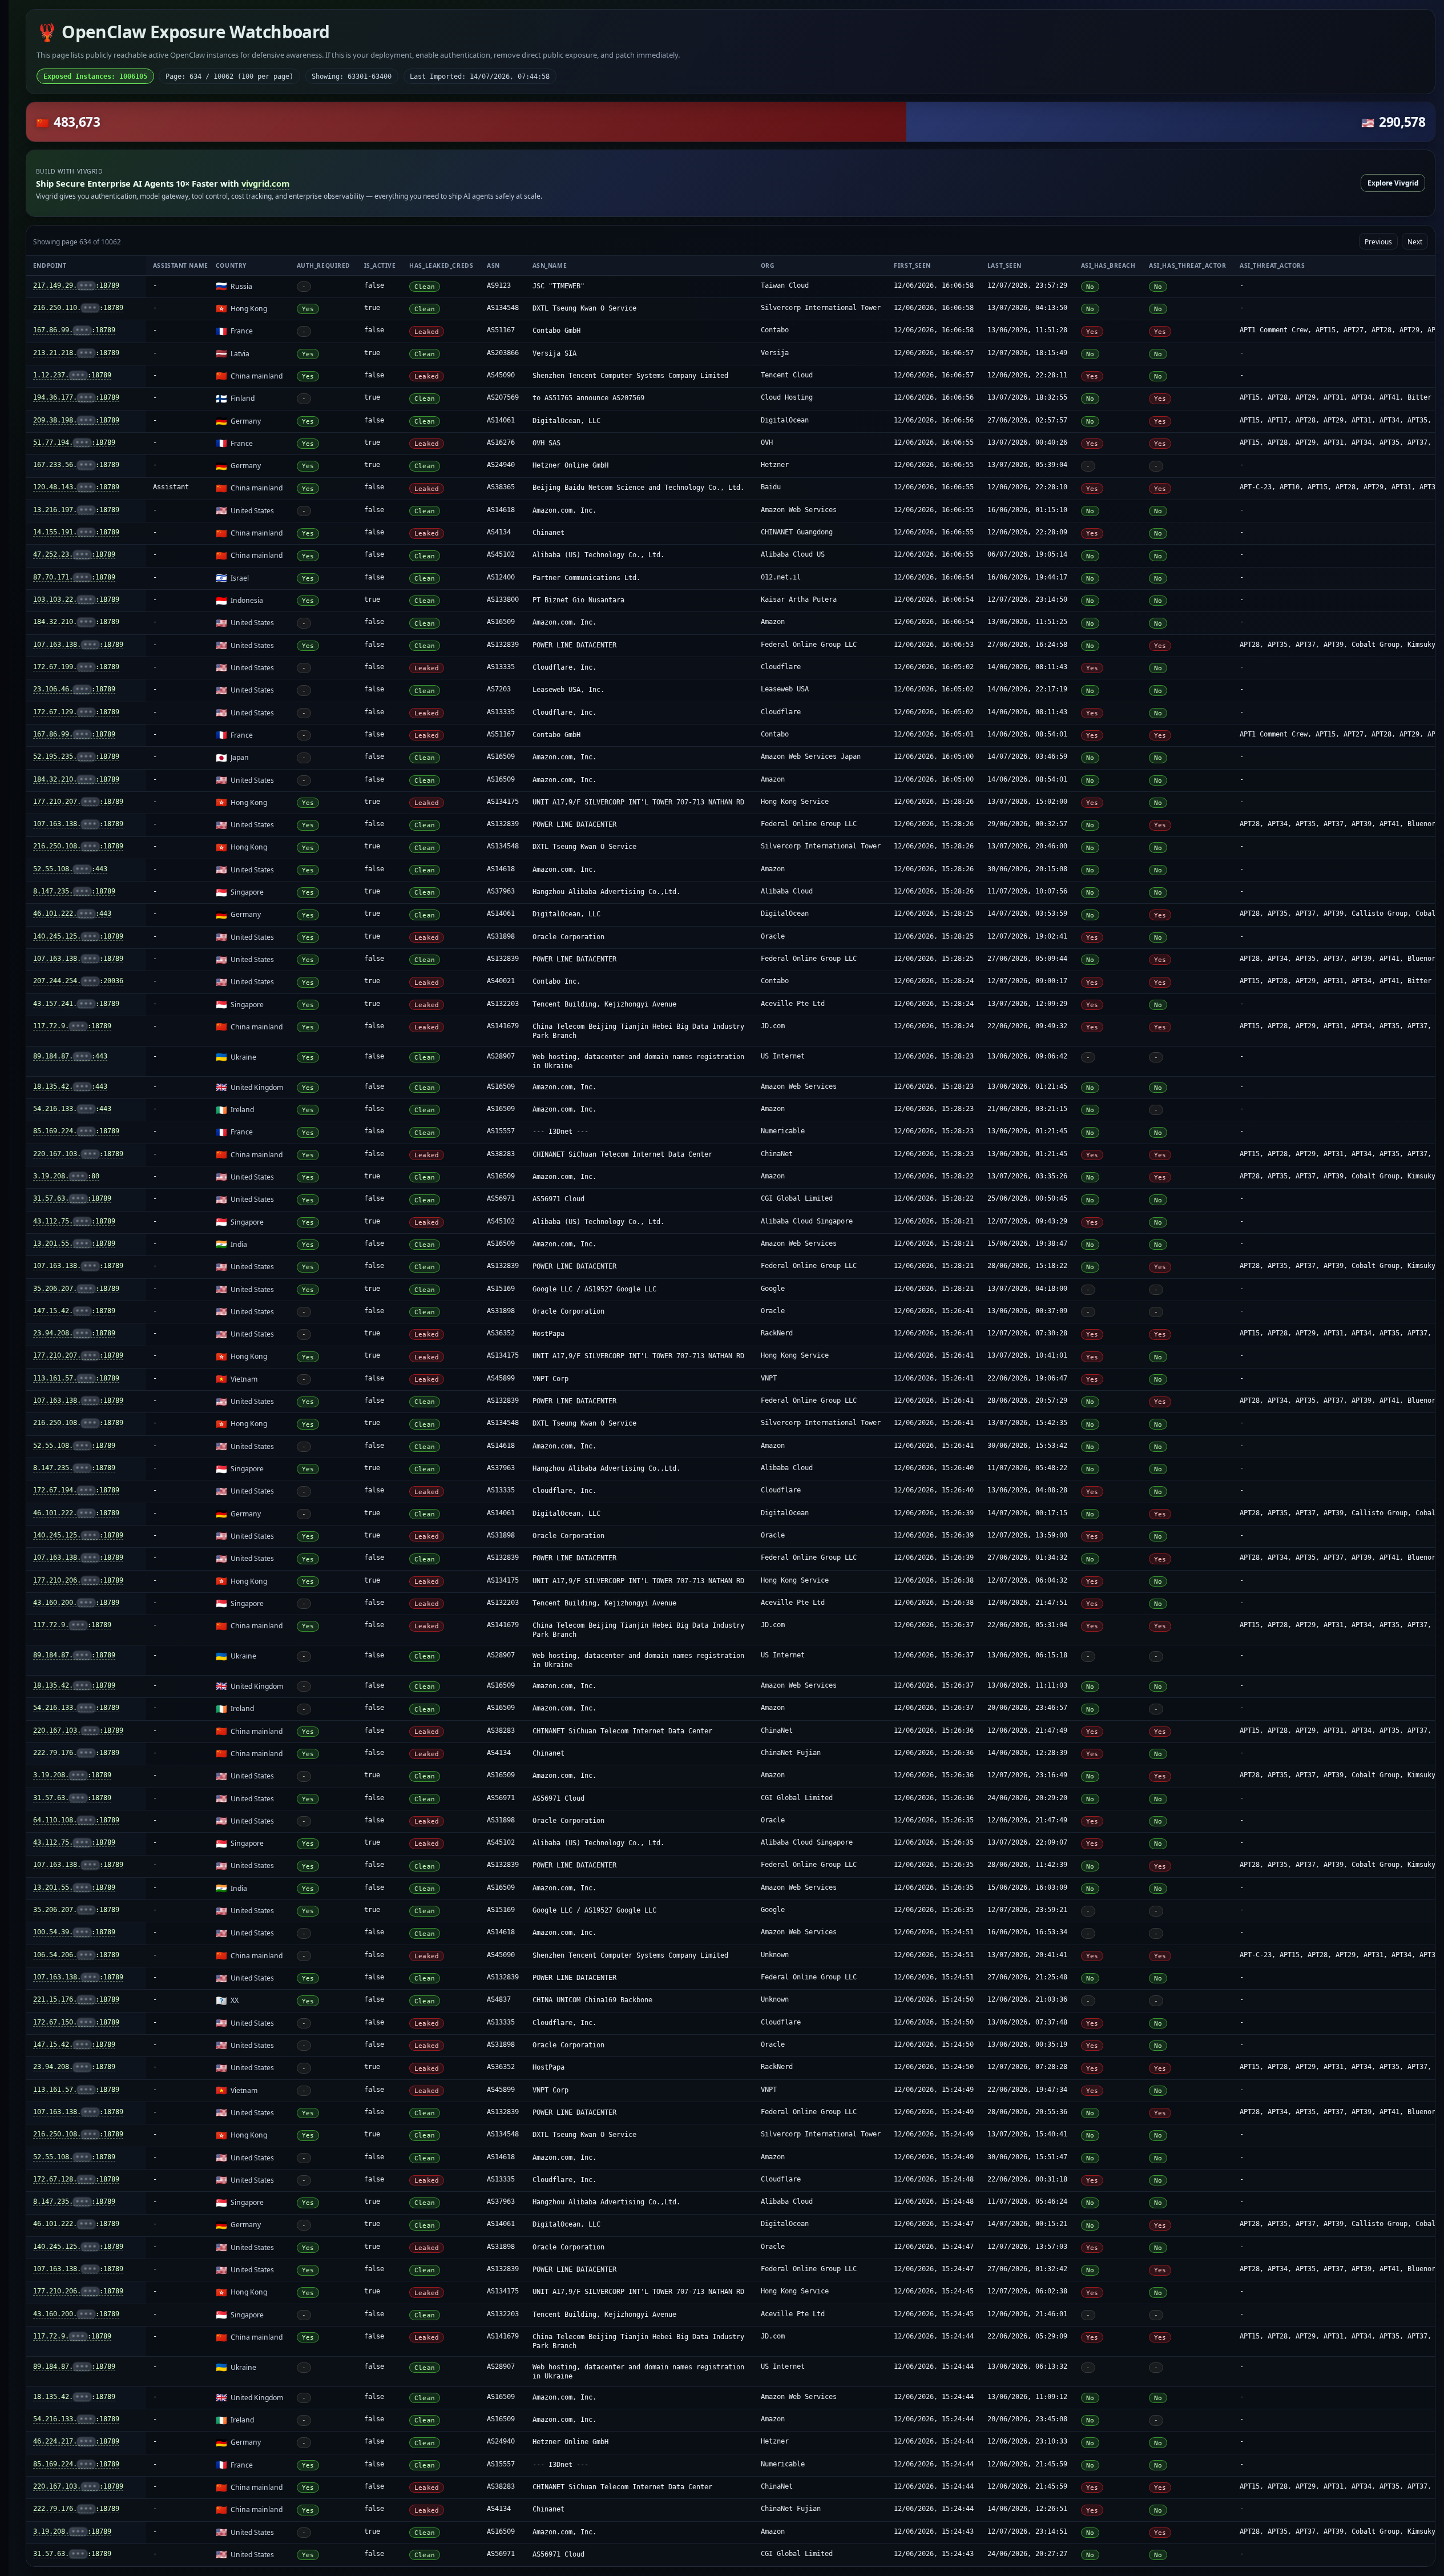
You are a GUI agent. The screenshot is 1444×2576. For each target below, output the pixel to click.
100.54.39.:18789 (74, 1932)
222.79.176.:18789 (76, 1753)
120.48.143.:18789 (76, 487)
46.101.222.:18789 (76, 1513)
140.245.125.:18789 (78, 936)
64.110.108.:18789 (76, 1820)
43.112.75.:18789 (74, 1221)
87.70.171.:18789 (74, 577)
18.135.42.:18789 (74, 1685)
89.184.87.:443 (70, 1056)
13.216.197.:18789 (76, 510)
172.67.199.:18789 (76, 667)
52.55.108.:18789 (74, 1446)
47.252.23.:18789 (74, 554)
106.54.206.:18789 (76, 1955)
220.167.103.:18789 (78, 1154)
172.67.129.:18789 (76, 712)
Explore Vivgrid (1393, 183)
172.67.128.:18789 (76, 2179)
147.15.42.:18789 (74, 1311)
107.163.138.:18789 (78, 645)
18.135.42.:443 (70, 1086)
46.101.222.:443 (72, 913)
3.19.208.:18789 (72, 1775)
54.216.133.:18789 (76, 1708)
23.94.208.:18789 (74, 1333)
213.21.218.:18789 (76, 353)
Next (1415, 241)
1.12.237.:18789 (72, 375)
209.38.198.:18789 (76, 420)
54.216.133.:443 (72, 1109)
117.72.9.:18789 (72, 1026)
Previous (1378, 241)
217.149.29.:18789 (76, 285)
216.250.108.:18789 (78, 846)
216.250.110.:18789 (78, 308)
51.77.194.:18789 (74, 442)
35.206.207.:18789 (76, 1289)
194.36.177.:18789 (76, 397)
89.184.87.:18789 (74, 1655)
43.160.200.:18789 (76, 1603)
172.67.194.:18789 (76, 1490)
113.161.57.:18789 (76, 1378)
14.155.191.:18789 (76, 532)
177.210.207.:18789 (78, 802)
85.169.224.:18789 (76, 1131)
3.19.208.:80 (66, 1176)
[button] (731, 122)
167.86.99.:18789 (74, 330)
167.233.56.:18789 (76, 465)
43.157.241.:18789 (76, 1004)
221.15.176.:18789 (76, 1999)
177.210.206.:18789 (78, 1580)
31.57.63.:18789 (72, 1198)
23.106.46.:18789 (74, 689)
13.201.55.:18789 (74, 1243)
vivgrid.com (265, 183)
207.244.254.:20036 (78, 981)
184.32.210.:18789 (76, 622)
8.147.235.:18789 (74, 891)
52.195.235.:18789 (76, 756)
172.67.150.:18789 (76, 2022)
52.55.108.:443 (70, 869)
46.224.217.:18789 (76, 2441)
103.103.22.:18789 (76, 599)
